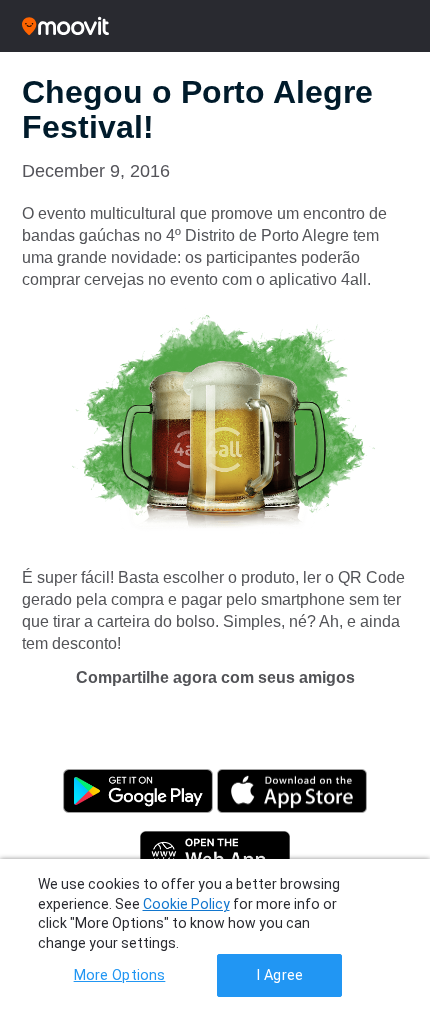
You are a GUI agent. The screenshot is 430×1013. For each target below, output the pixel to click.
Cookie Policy (186, 904)
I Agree (279, 975)
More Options (120, 975)
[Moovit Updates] (215, 26)
